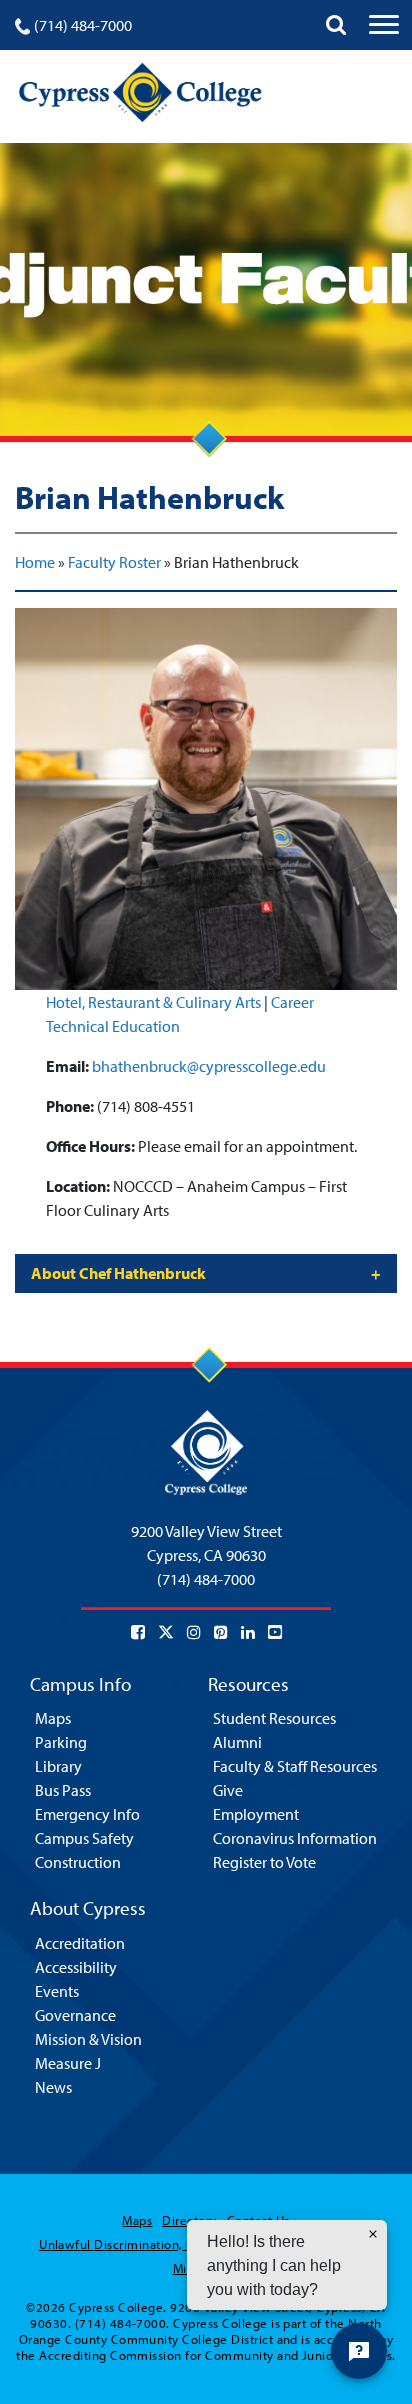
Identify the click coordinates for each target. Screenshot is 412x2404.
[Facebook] (138, 1632)
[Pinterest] (221, 1632)
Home (35, 562)
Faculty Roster (114, 562)
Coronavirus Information (295, 1838)
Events (57, 1991)
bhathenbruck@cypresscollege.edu (209, 1066)
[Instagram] (194, 1632)
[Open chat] (359, 2351)
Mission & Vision (88, 2039)
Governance (75, 2015)
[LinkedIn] (248, 1632)
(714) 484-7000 (83, 25)
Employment (256, 1814)
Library (58, 1766)
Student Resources (274, 1718)
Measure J (68, 2063)
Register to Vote (264, 1862)
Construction (78, 1862)
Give (228, 1790)
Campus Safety (84, 1838)
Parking (61, 1742)
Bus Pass (63, 1790)
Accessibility (76, 1967)
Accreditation (80, 1943)
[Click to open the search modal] (336, 25)
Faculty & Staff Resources (295, 1766)
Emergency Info (87, 1814)
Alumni (237, 1742)
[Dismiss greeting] (373, 2234)
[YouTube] (275, 1632)
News (53, 2087)
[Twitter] (166, 1632)
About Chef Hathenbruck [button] (118, 1273)
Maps (53, 1718)
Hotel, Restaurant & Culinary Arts (153, 1002)
